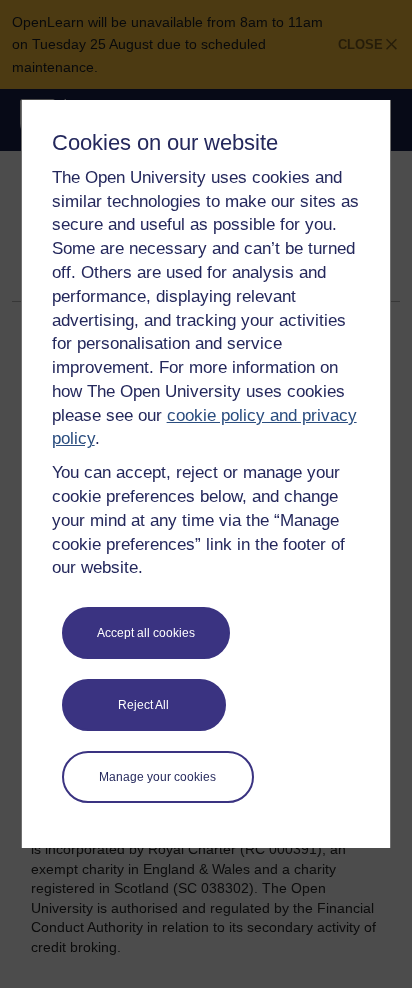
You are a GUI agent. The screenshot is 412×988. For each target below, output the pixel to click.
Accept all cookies (146, 633)
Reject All (143, 705)
